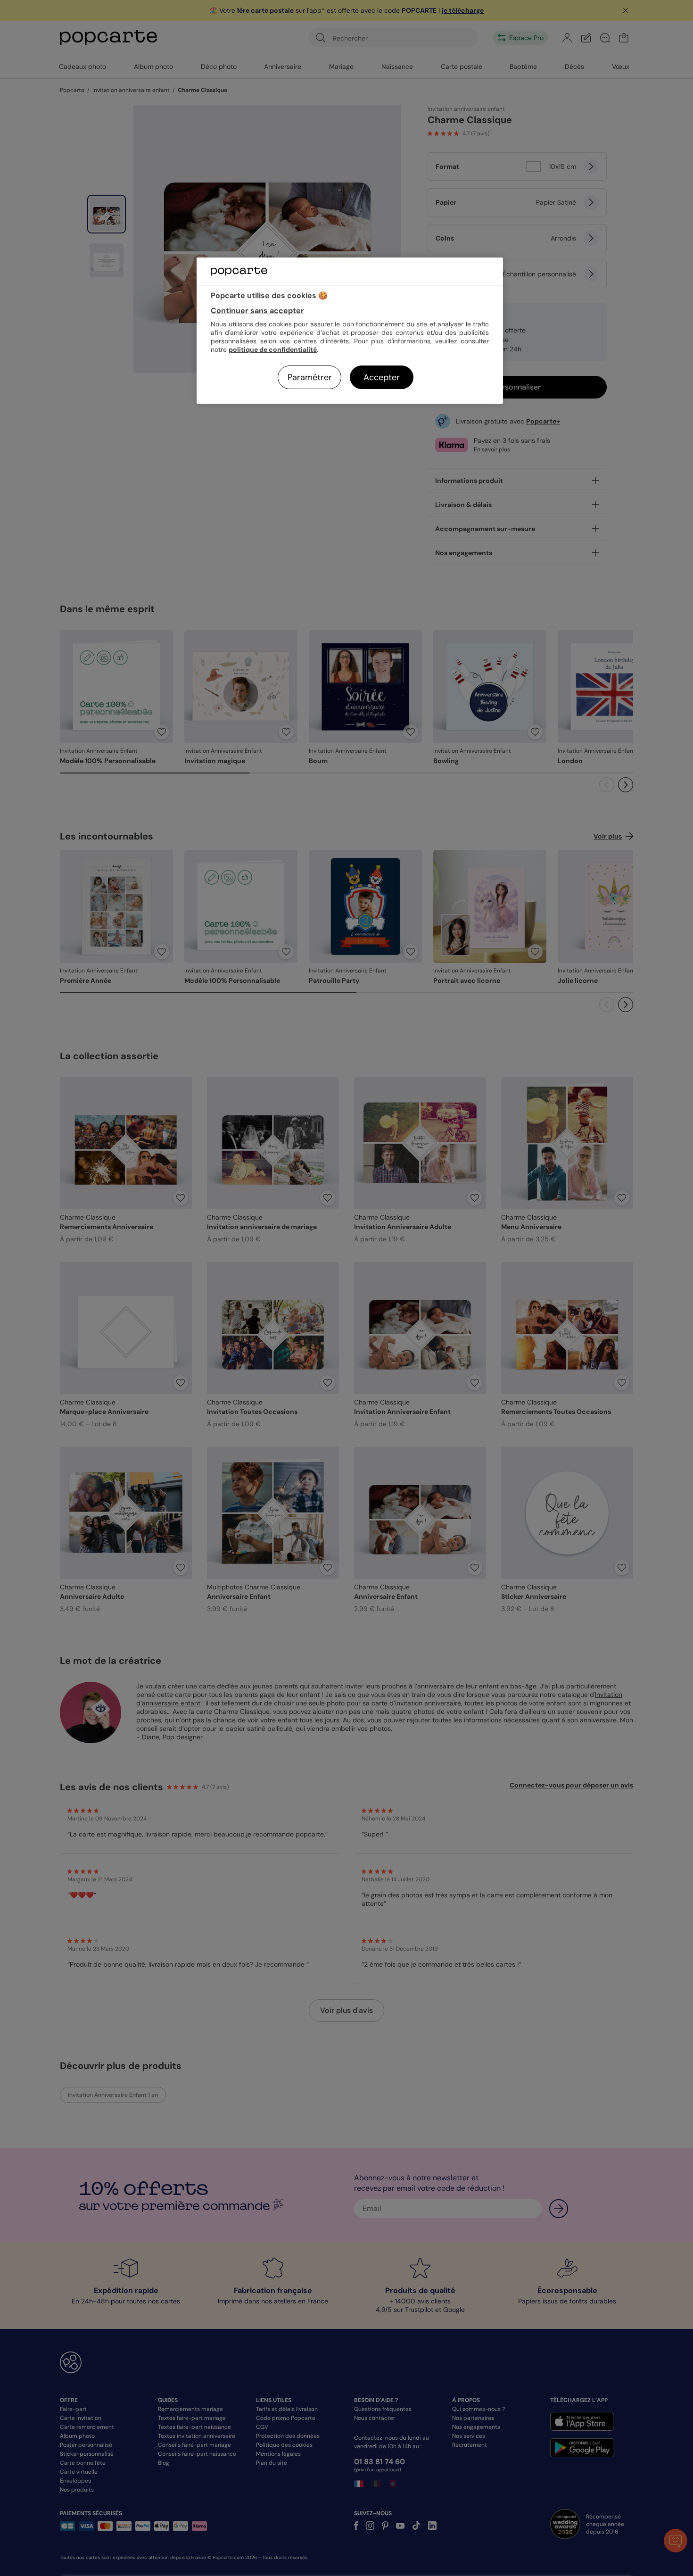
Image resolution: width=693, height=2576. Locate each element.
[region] (350, 330)
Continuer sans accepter (257, 311)
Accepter (382, 377)
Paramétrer (310, 377)
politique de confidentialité (273, 349)
